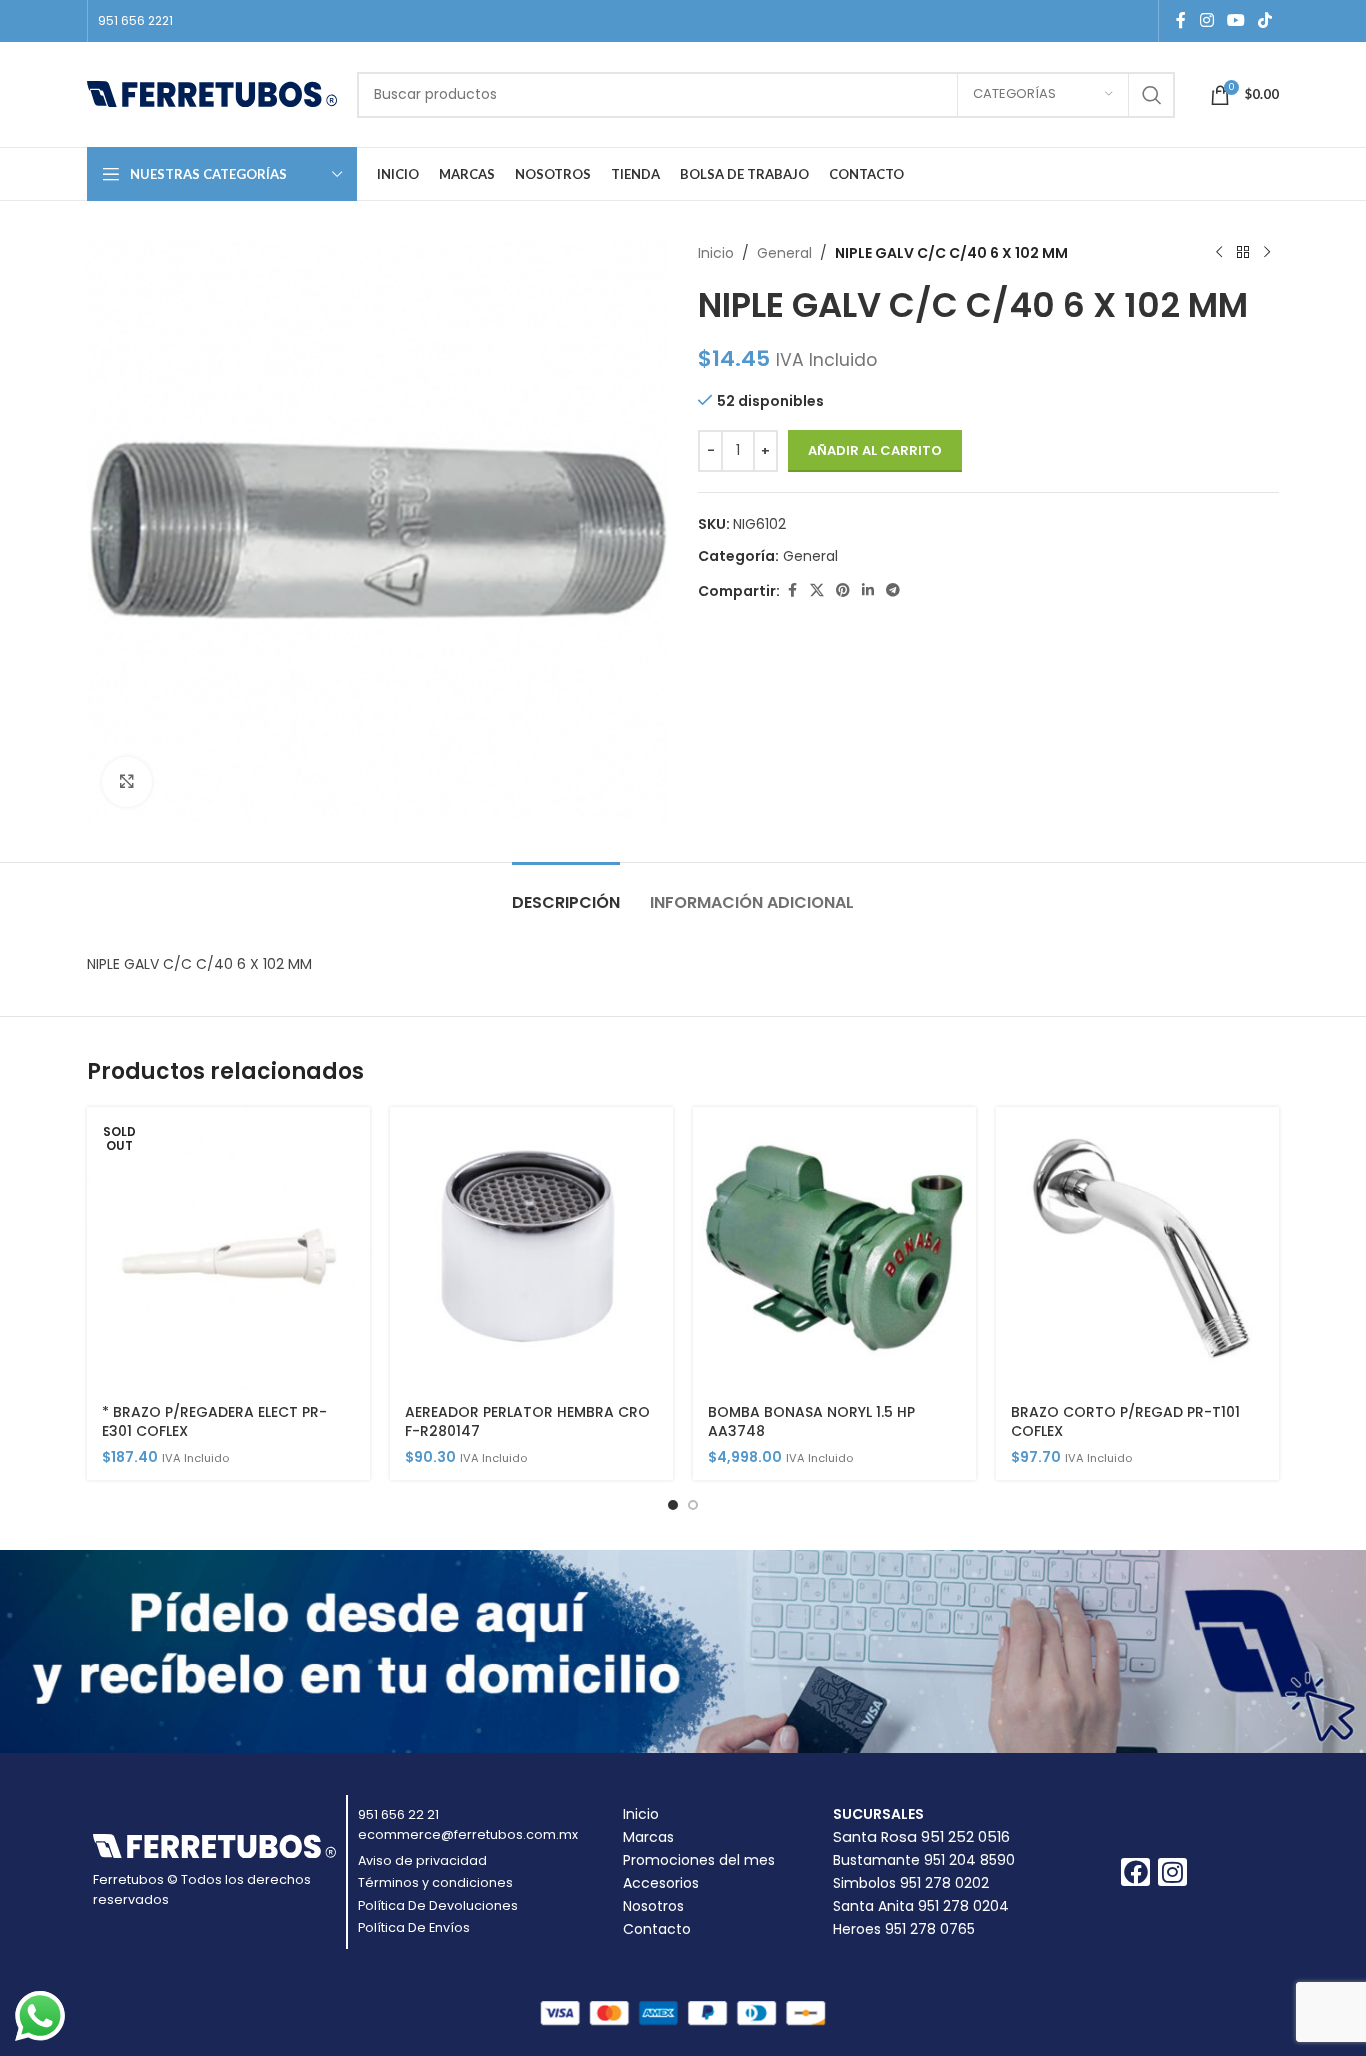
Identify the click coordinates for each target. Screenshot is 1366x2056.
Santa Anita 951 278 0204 (921, 1906)
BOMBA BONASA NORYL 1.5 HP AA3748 (811, 1422)
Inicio (716, 253)
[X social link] (817, 590)
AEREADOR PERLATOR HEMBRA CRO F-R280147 (527, 1422)
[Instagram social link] (1206, 20)
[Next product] (1267, 253)
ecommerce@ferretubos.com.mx (468, 1834)
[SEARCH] (1152, 95)
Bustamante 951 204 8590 (924, 1860)
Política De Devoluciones (438, 1905)
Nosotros (653, 1906)
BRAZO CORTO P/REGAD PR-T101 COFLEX (1125, 1422)
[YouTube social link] (1235, 20)
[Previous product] (1219, 253)
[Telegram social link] (893, 590)
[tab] (566, 892)
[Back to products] (1243, 253)
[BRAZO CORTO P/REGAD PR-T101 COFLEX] (1137, 1248)
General (784, 253)
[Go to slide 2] (693, 1505)
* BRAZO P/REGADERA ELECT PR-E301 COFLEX (214, 1422)
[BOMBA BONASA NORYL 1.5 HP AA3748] (834, 1248)
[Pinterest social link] (843, 590)
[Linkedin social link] (868, 590)
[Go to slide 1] (673, 1505)
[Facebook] (1135, 1872)
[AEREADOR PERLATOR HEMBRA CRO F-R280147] (531, 1248)
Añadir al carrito (875, 450)
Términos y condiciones (435, 1882)
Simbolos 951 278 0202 (911, 1883)
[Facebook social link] (1181, 20)
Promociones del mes (699, 1860)
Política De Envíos (414, 1927)
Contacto (657, 1929)
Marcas (648, 1837)
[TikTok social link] (1265, 20)
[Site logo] (212, 93)
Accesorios (661, 1883)
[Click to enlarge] (127, 782)
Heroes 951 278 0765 (904, 1929)
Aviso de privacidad (422, 1860)
